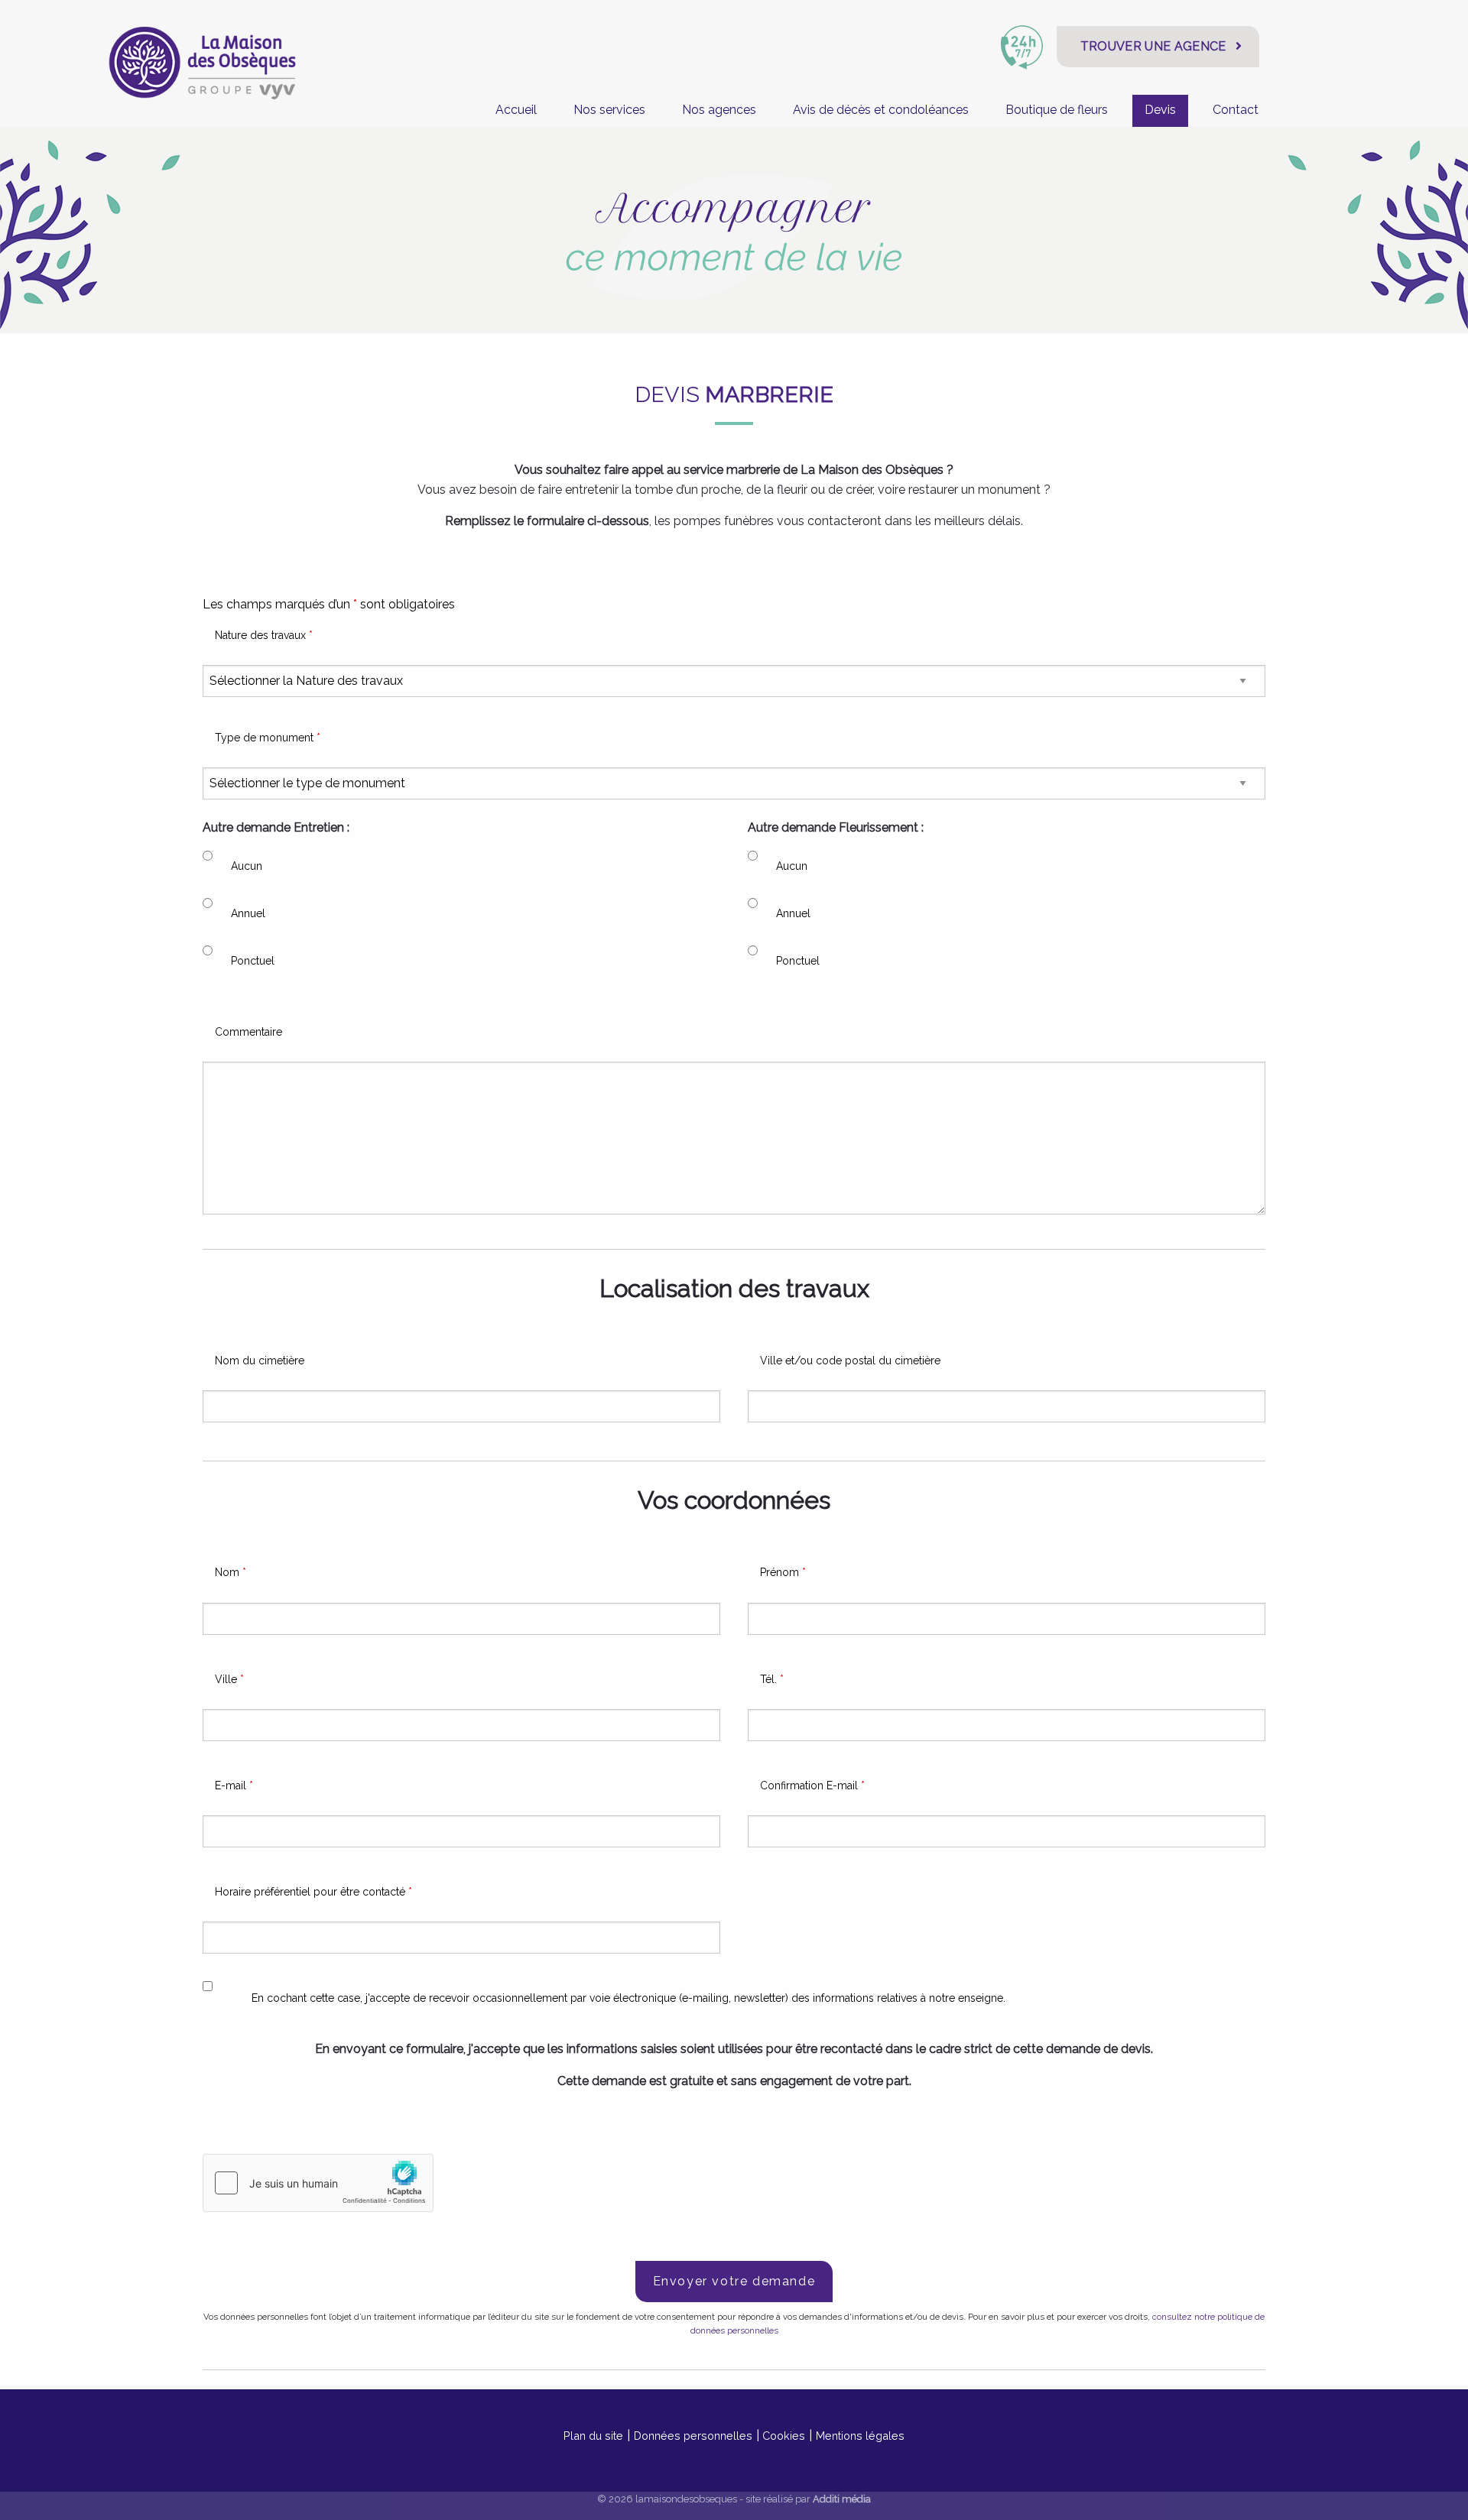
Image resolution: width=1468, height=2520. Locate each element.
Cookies (784, 2436)
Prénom (783, 1572)
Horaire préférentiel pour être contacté (313, 1892)
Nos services (609, 110)
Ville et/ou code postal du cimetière (850, 1361)
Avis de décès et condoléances (881, 110)
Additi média (842, 2499)
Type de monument (268, 738)
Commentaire (248, 1032)
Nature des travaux (264, 635)
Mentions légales (860, 2436)
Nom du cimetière (260, 1361)
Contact (1236, 110)
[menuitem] (516, 110)
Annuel (248, 913)
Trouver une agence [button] (1153, 46)
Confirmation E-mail (812, 1785)
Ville (229, 1679)
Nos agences (719, 110)
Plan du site (593, 2436)
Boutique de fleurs (1057, 110)
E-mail (234, 1785)
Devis (1160, 110)
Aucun (247, 866)
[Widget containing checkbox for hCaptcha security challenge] (318, 2183)
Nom (231, 1572)
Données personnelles (693, 2436)
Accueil (516, 110)
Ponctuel (253, 961)
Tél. (772, 1679)
